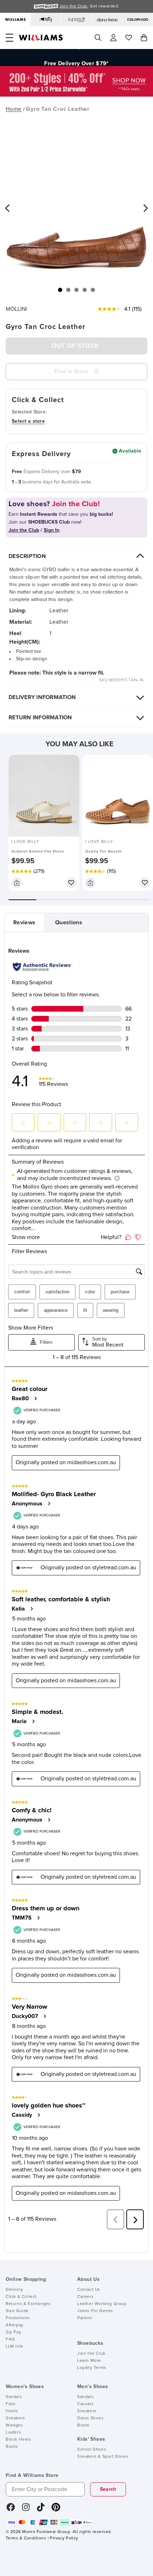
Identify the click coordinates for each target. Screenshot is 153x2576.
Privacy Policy (64, 2538)
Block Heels (19, 2440)
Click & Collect (21, 2297)
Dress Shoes (91, 2418)
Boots (12, 2447)
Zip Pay (13, 2332)
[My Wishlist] (129, 38)
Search (108, 2489)
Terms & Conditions (26, 2538)
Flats (11, 2404)
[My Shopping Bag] (144, 38)
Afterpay (15, 2325)
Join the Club (91, 2354)
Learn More (89, 2361)
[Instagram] (26, 2510)
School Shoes (92, 2450)
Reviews (24, 922)
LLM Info (15, 2347)
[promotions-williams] (76, 95)
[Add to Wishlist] (71, 883)
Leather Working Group (102, 2304)
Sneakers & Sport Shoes (103, 2457)
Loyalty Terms (92, 2368)
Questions (69, 922)
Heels (12, 2411)
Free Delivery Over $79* (76, 58)
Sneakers (15, 2418)
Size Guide (17, 2311)
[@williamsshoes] (41, 2510)
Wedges (14, 2425)
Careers (85, 2297)
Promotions (18, 2318)
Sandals (14, 2397)
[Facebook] (11, 2510)
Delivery (14, 2290)
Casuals (85, 2404)
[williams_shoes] (56, 2510)
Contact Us (89, 2290)
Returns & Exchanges (28, 2304)
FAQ (10, 2339)
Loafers (13, 2432)
